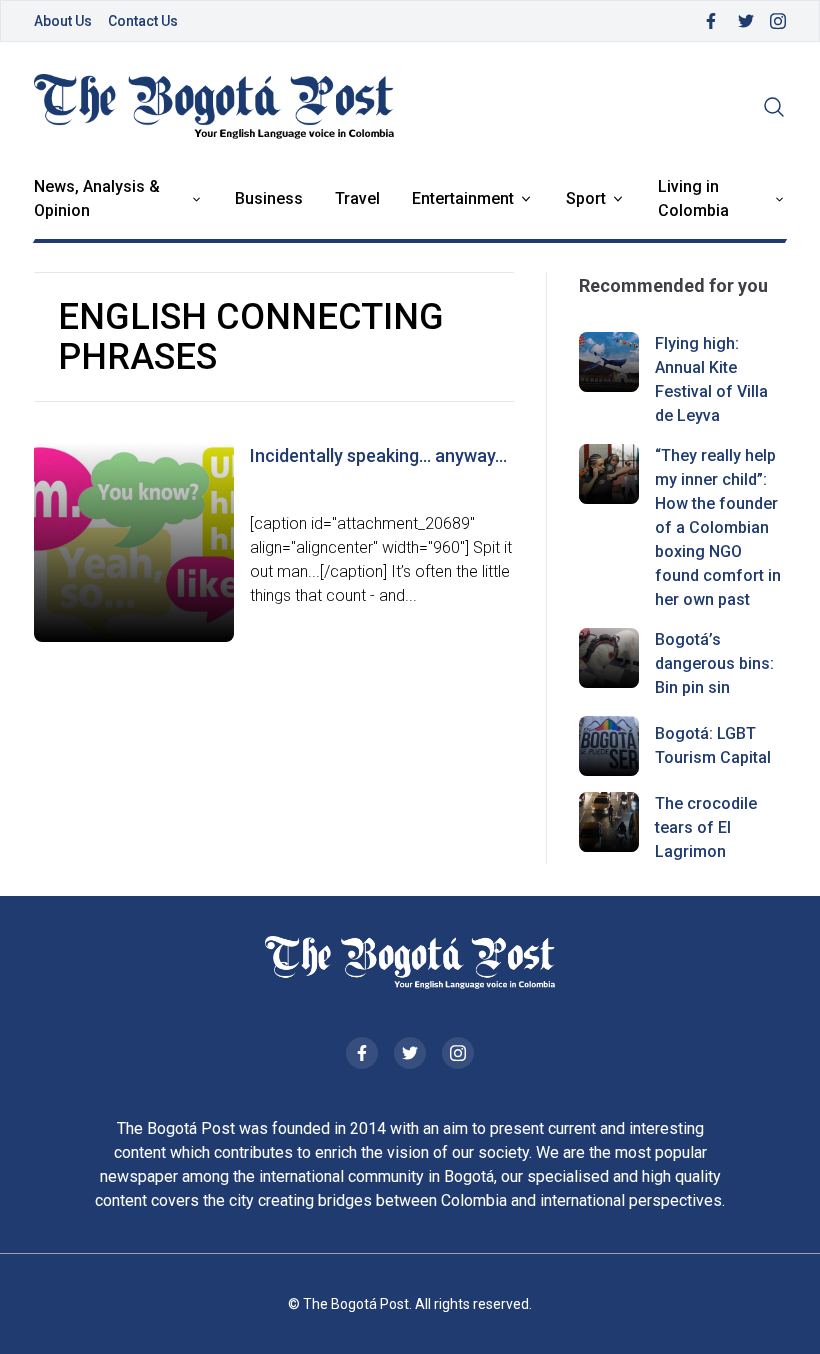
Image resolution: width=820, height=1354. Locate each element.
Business (269, 198)
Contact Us (143, 21)
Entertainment (463, 198)
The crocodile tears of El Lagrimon (706, 827)
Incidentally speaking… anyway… (378, 455)
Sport (586, 198)
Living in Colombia (693, 198)
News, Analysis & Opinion (97, 198)
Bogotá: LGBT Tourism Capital (713, 745)
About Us (63, 21)
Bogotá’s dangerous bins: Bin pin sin (714, 663)
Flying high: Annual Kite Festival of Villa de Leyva (711, 379)
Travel (357, 198)
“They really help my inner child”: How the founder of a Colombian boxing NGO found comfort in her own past (718, 527)
